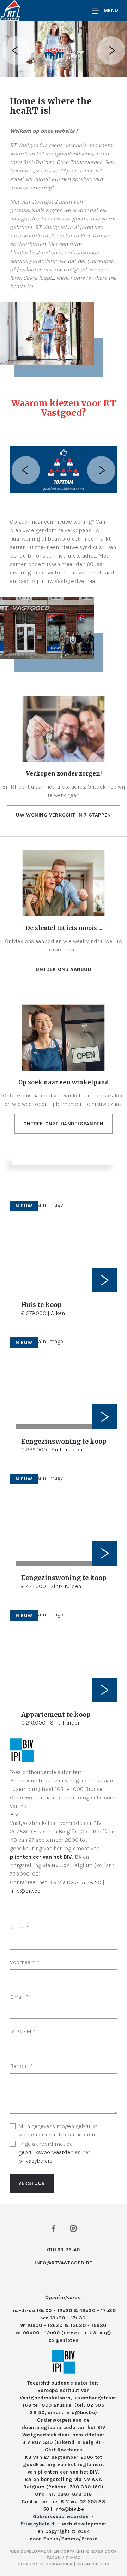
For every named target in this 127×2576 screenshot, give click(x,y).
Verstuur (32, 2183)
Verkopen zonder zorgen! (64, 773)
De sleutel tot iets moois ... (64, 928)
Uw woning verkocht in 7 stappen (64, 815)
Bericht (21, 2066)
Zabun (51, 2539)
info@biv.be (25, 1891)
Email (19, 1997)
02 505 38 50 (84, 1882)
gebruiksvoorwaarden (46, 2152)
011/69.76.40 (63, 2250)
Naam (19, 1927)
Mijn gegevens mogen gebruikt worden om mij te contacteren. (58, 2130)
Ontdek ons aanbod (63, 969)
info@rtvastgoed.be (64, 2263)
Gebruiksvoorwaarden (62, 2516)
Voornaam (25, 1962)
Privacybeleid (38, 2524)
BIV (14, 1814)
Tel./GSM (23, 2031)
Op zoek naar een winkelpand (64, 1082)
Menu (111, 10)
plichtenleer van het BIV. (42, 1857)
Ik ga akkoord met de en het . (54, 2152)
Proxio (90, 2539)
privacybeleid (36, 2161)
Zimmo (70, 2539)
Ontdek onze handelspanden (64, 1124)
